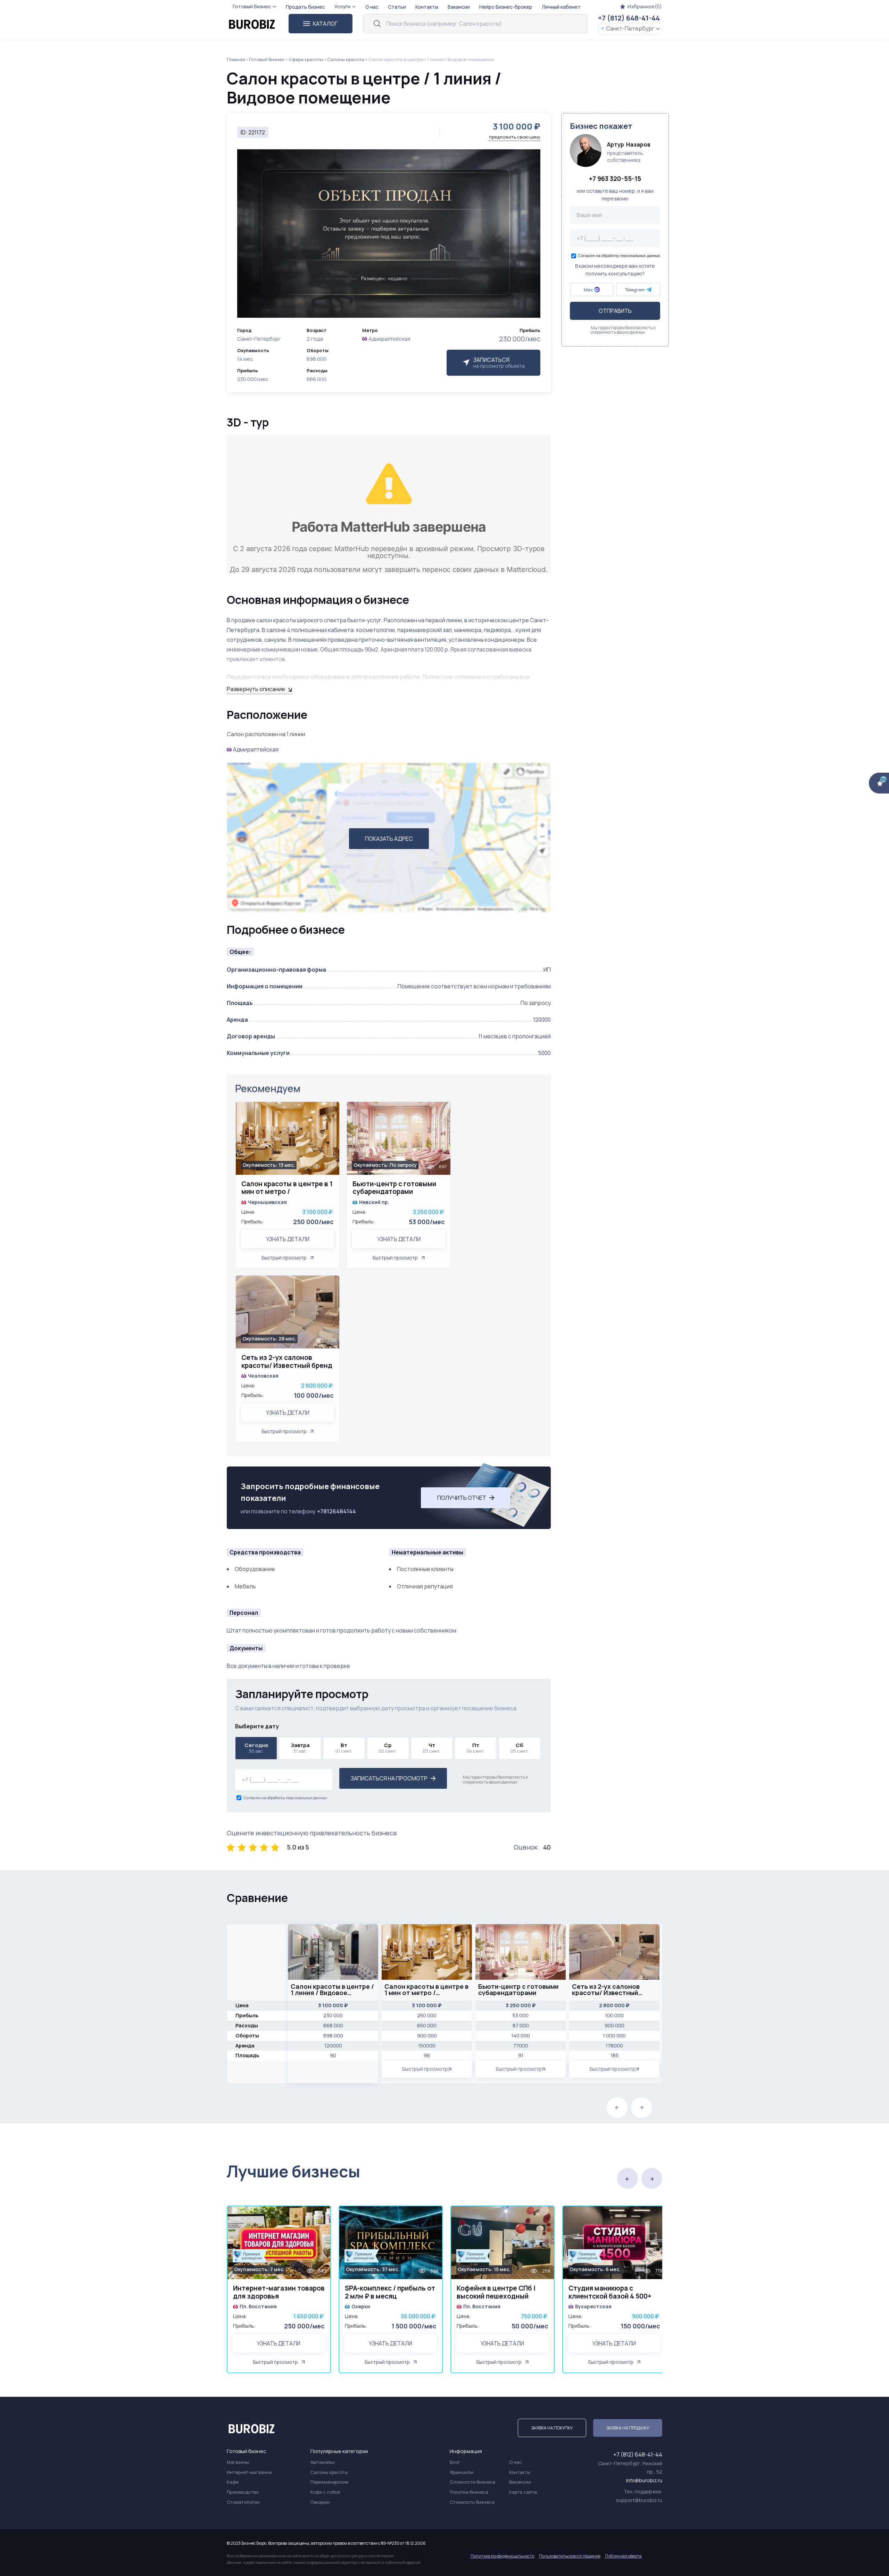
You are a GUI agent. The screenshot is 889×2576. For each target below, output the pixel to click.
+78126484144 (337, 1511)
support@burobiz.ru (639, 2500)
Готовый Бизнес (267, 59)
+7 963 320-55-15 (615, 178)
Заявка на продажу (628, 2428)
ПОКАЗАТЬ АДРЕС (389, 839)
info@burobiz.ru (644, 2480)
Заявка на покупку (552, 2428)
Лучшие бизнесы (293, 2171)
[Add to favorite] (331, 1111)
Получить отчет (462, 1498)
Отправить (615, 311)
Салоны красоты (346, 59)
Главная (236, 59)
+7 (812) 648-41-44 (629, 18)
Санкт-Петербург (630, 28)
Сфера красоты (306, 59)
